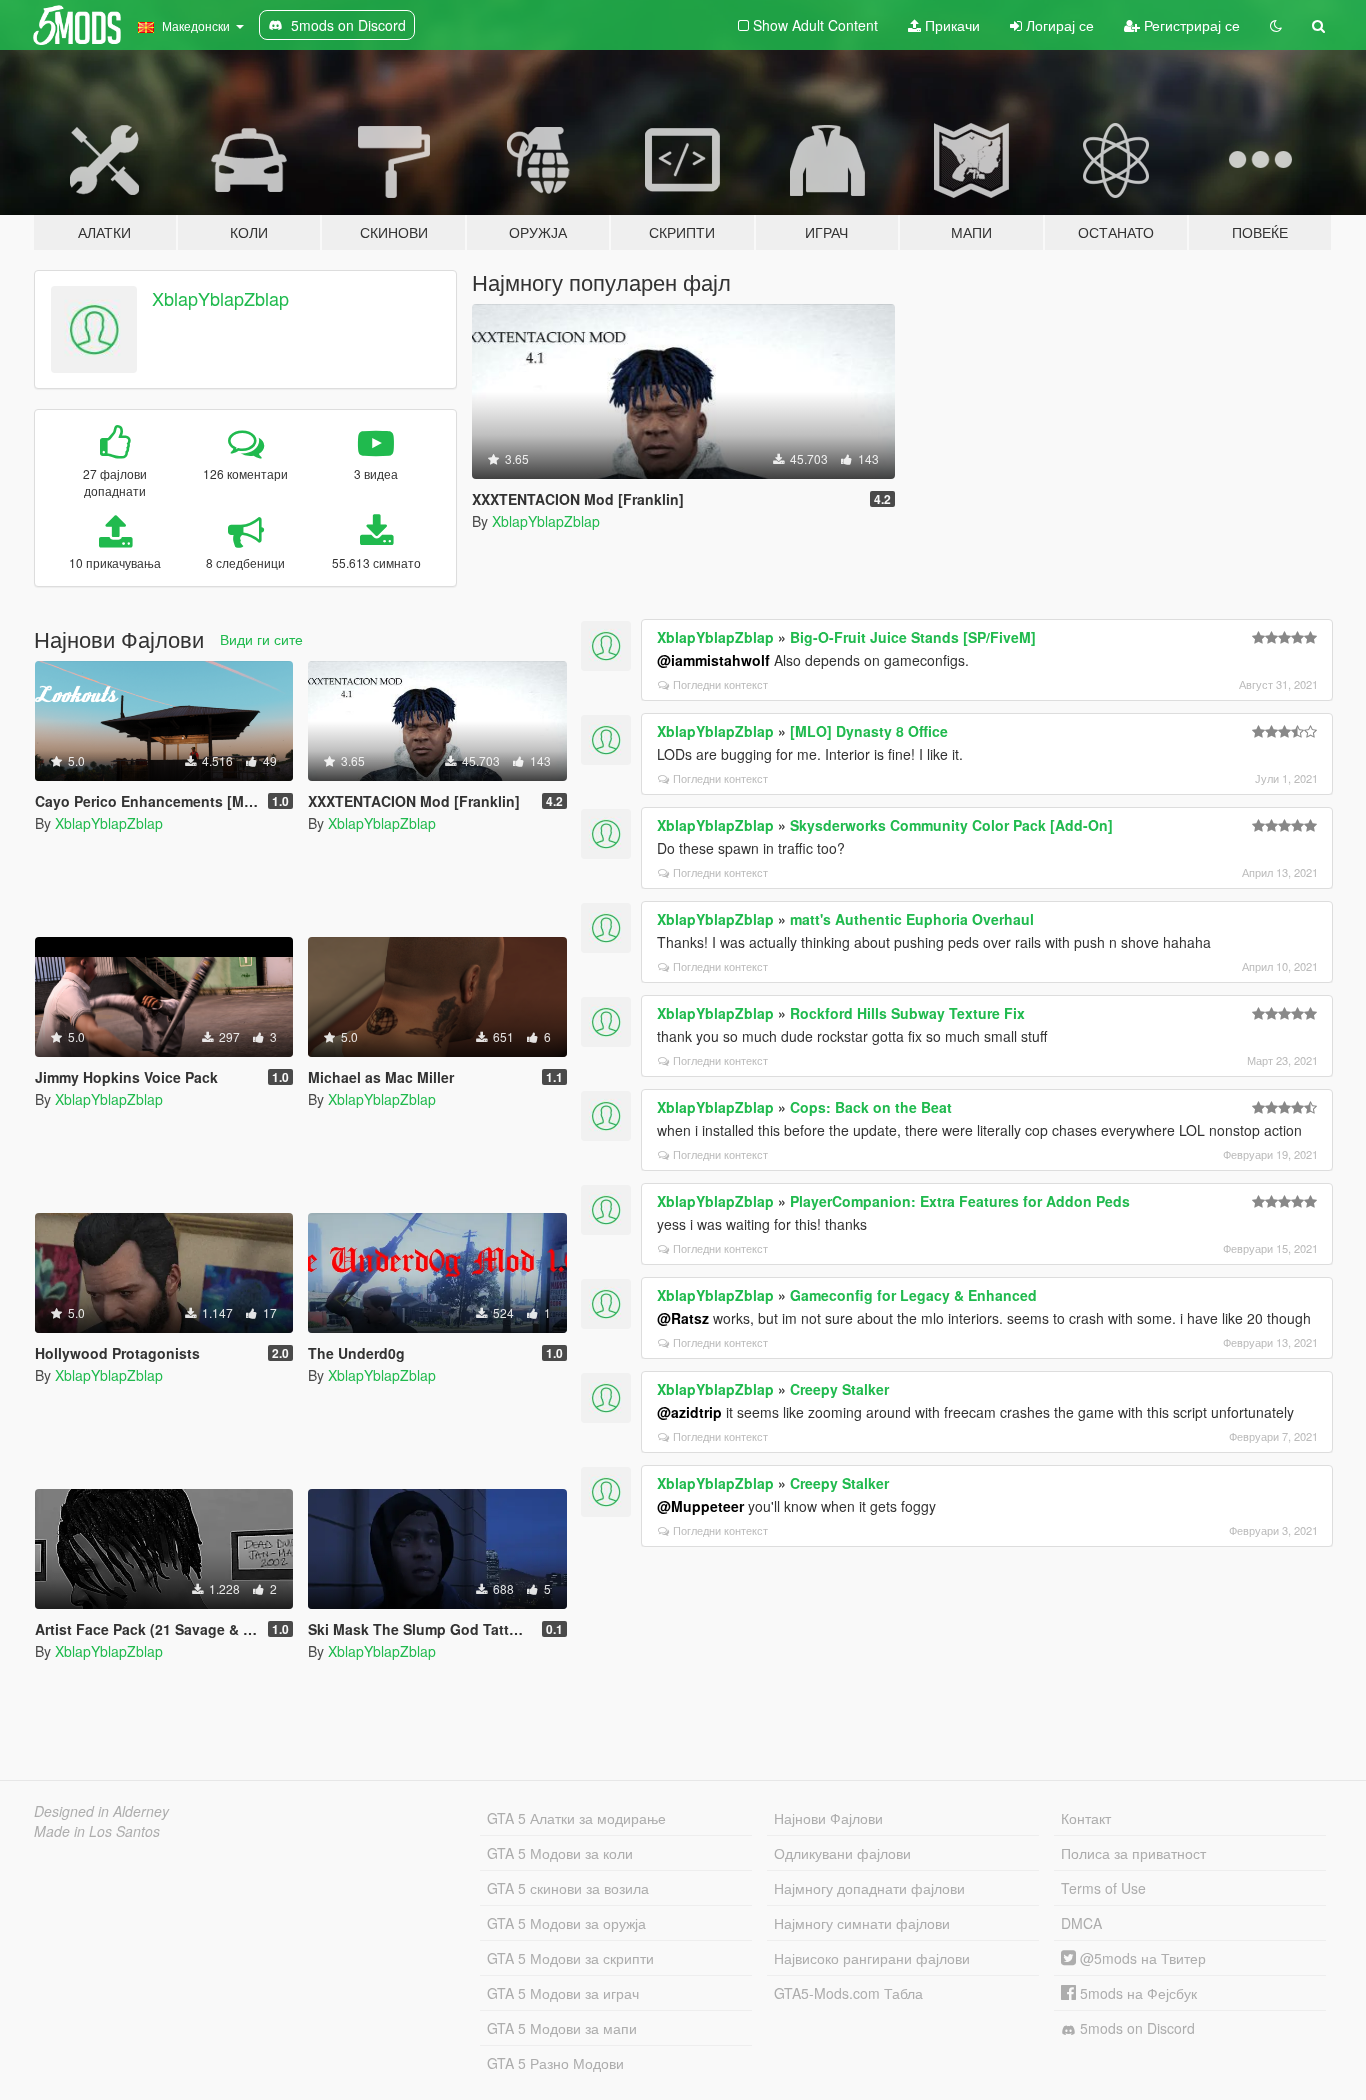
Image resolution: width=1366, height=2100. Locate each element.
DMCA (1081, 1923)
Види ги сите (261, 639)
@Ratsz (683, 1318)
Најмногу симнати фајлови (862, 1923)
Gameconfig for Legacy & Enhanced (913, 1295)
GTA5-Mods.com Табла (848, 1993)
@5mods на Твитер (1141, 1958)
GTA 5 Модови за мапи (562, 2028)
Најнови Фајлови (828, 1818)
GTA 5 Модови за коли (560, 1853)
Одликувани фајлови (842, 1853)
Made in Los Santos (97, 1831)
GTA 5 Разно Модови (555, 2063)
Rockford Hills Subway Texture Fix (907, 1013)
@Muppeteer (700, 1506)
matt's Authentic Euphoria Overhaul (912, 919)
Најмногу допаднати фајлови (869, 1888)
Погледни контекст (720, 684)
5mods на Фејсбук (1136, 1993)
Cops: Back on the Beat (871, 1107)
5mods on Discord (1135, 2028)
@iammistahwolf (713, 660)
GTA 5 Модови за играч (563, 1993)
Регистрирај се (1190, 25)
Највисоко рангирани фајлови (872, 1958)
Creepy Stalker (839, 1389)
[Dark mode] (1276, 25)
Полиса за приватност (1133, 1853)
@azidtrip (689, 1412)
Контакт (1086, 1818)
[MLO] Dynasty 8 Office (869, 731)
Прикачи (950, 25)
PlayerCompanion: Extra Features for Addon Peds (960, 1201)
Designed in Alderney (101, 1811)
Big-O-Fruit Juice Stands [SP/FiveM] (913, 637)
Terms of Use (1103, 1888)
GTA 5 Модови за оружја (566, 1923)
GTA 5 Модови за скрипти (570, 1958)
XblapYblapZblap (220, 298)
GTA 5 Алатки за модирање (576, 1818)
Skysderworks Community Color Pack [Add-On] (951, 825)
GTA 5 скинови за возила (568, 1888)
